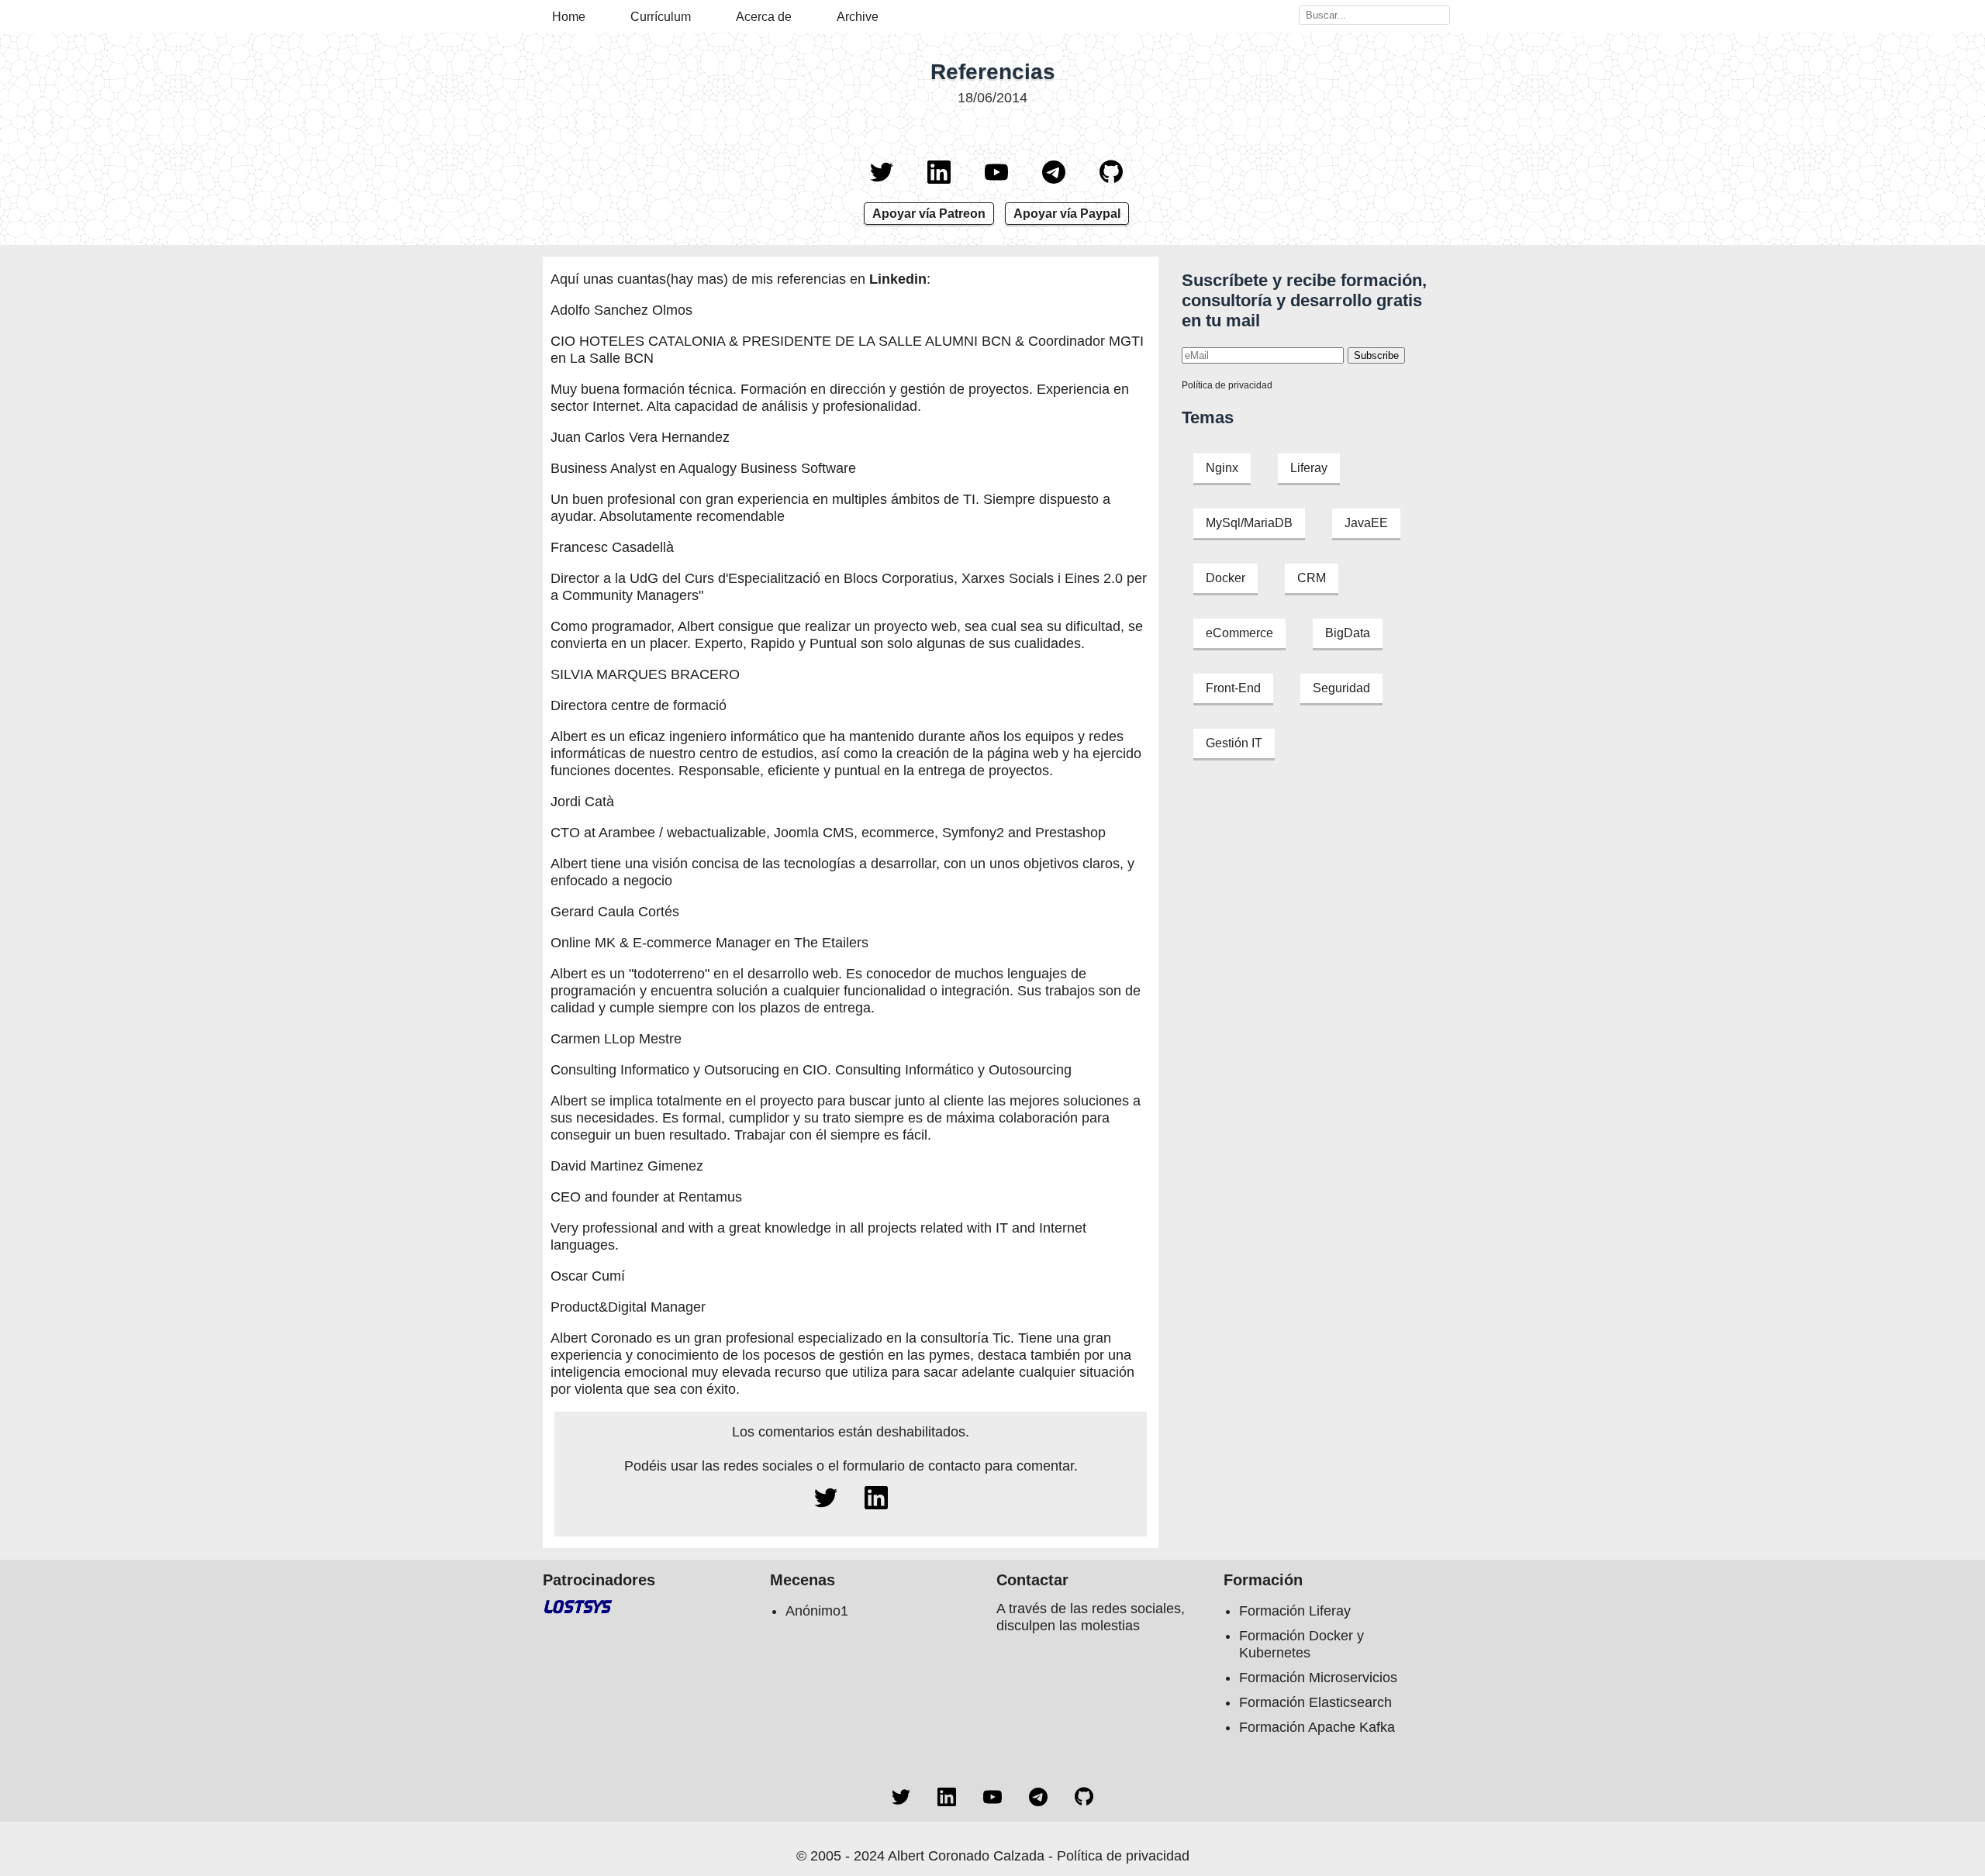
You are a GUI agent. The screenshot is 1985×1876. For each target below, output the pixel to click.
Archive (858, 17)
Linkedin (898, 279)
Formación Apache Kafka (1317, 1727)
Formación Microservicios (1318, 1678)
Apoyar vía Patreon (929, 214)
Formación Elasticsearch (1315, 1702)
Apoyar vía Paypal (1067, 214)
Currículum (661, 17)
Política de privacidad (1227, 385)
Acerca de (764, 17)
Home (569, 17)
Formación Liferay (1295, 1611)
